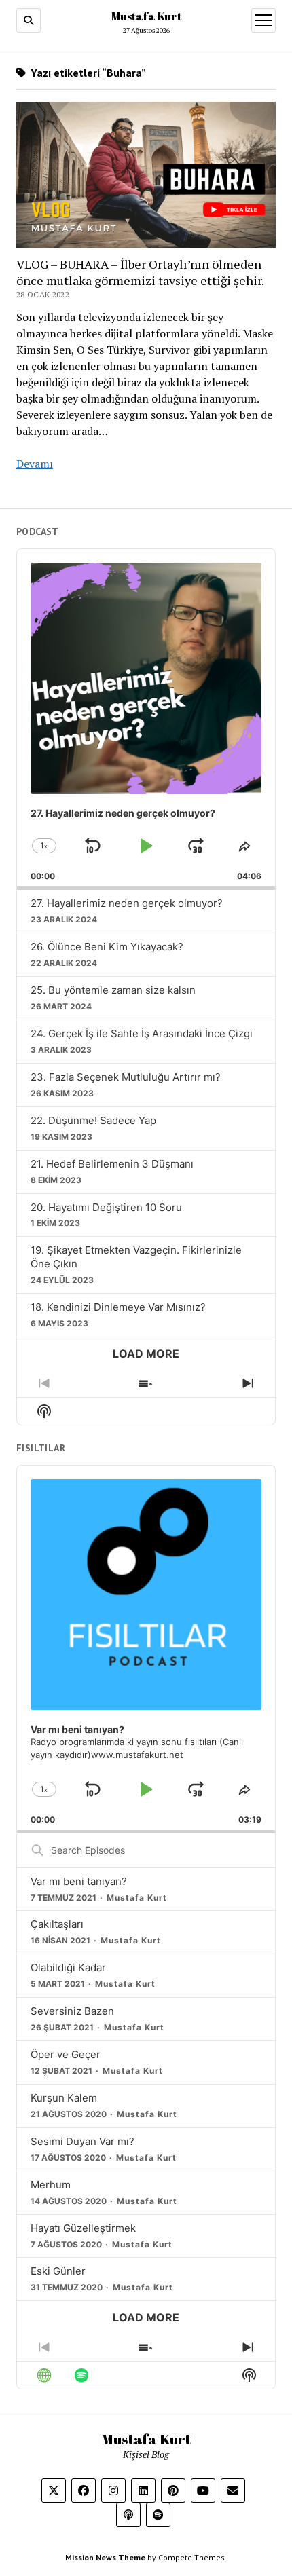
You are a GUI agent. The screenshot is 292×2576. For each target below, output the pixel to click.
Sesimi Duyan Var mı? (83, 2141)
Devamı (35, 464)
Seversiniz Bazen (72, 2011)
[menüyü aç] (263, 20)
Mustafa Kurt (146, 16)
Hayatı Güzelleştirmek (83, 2228)
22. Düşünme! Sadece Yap (93, 1120)
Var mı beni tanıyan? (79, 1881)
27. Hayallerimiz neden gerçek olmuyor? (127, 903)
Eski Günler (58, 2271)
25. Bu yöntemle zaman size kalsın (113, 990)
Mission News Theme (105, 2557)
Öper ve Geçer (66, 2054)
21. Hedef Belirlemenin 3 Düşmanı (112, 1164)
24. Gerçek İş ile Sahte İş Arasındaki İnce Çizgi (142, 1033)
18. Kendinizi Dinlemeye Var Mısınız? (118, 1307)
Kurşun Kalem (64, 2098)
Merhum (51, 2185)
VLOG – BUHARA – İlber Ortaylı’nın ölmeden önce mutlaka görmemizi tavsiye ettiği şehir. (140, 272)
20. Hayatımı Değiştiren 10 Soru (106, 1207)
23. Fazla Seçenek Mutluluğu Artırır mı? (126, 1077)
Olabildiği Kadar (68, 1967)
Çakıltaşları (57, 1924)
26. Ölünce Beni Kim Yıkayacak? (107, 947)
